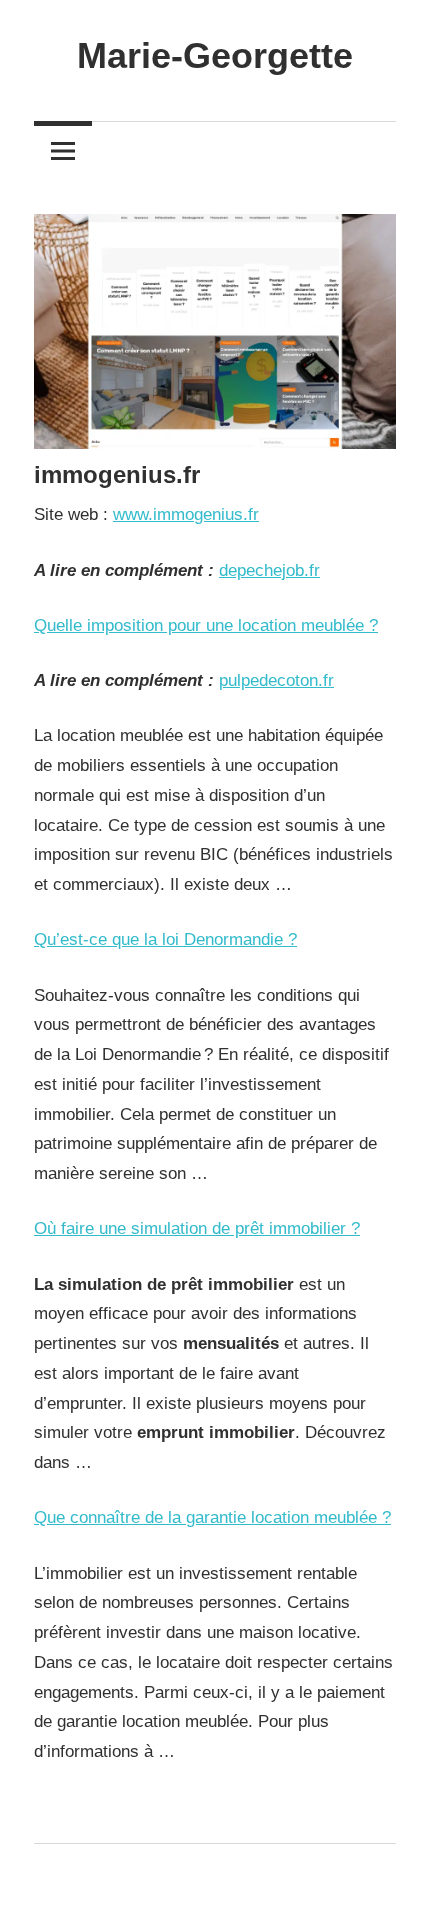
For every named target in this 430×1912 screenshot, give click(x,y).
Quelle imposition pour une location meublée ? (206, 625)
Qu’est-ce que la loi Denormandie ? (165, 939)
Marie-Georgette (215, 55)
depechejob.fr (269, 570)
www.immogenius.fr (186, 514)
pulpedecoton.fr (276, 680)
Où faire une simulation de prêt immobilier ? (197, 1228)
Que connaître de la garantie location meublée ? (212, 1517)
